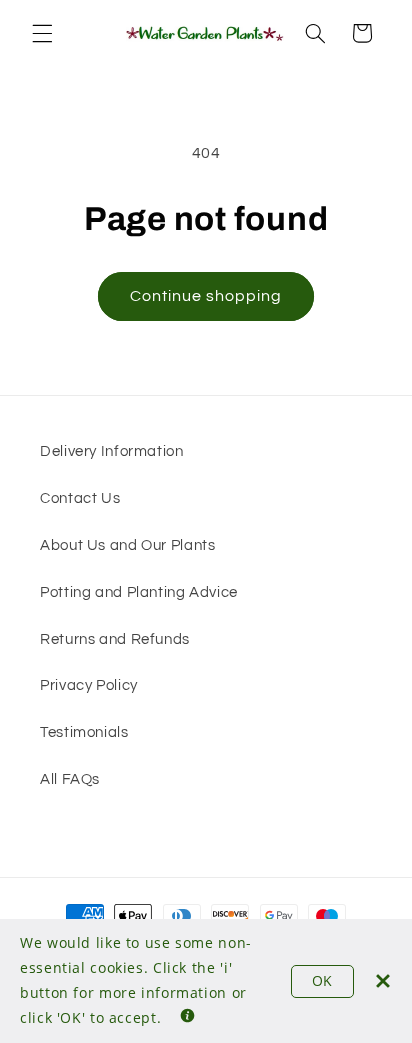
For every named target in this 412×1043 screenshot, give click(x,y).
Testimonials (84, 732)
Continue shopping (206, 296)
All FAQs (70, 779)
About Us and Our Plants (128, 545)
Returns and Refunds (115, 639)
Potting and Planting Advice (139, 592)
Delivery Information (112, 451)
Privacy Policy (89, 685)
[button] (42, 33)
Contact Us (80, 498)
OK (322, 980)
